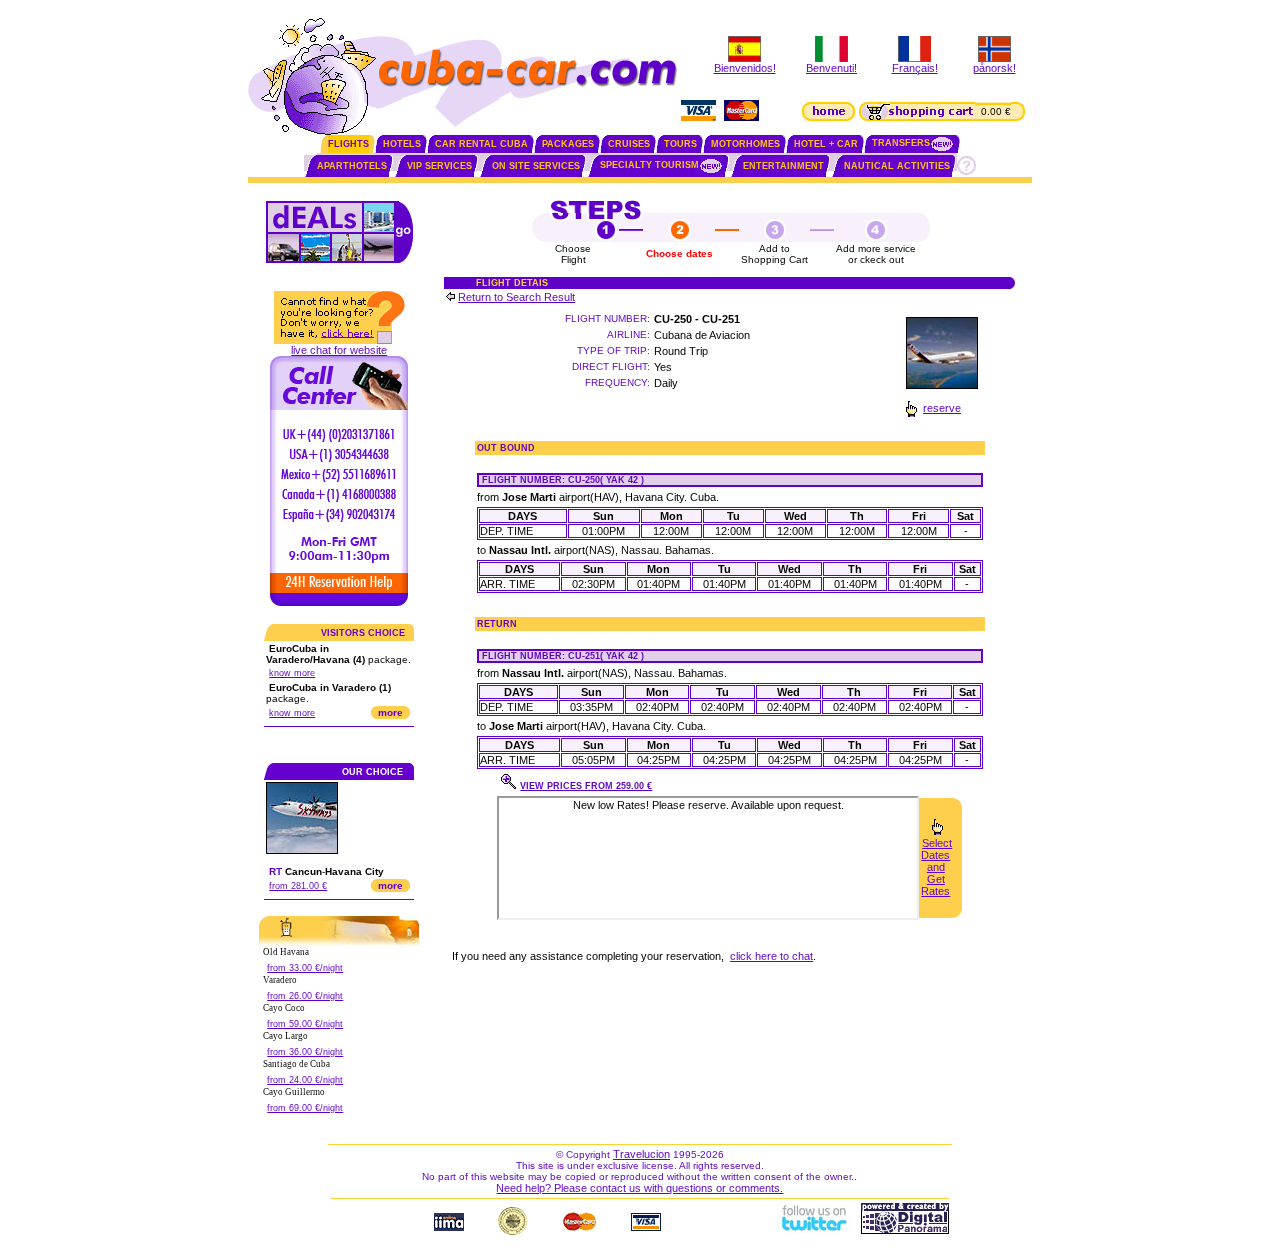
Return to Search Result (516, 297)
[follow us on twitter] (813, 1230)
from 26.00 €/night (305, 996)
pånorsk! (994, 68)
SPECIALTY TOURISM (649, 165)
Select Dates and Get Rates (936, 867)
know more (292, 673)
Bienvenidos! (745, 68)
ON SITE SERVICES (536, 166)
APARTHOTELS (352, 166)
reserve (942, 408)
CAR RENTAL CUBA (481, 144)
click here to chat (771, 956)
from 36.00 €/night (305, 1052)
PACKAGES (568, 144)
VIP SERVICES (439, 166)
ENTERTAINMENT (783, 166)
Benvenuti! (831, 68)
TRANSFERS (901, 143)
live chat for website (339, 350)
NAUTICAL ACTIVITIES (897, 166)
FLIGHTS (348, 144)
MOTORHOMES (745, 144)
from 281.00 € (298, 886)
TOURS (680, 144)
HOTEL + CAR (826, 144)
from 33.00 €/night (305, 968)
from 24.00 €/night (305, 1080)
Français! (915, 68)
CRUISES (629, 144)
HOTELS (402, 144)
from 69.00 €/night (305, 1108)
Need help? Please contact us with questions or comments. (639, 1188)
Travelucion (641, 1154)
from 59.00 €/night (305, 1024)
